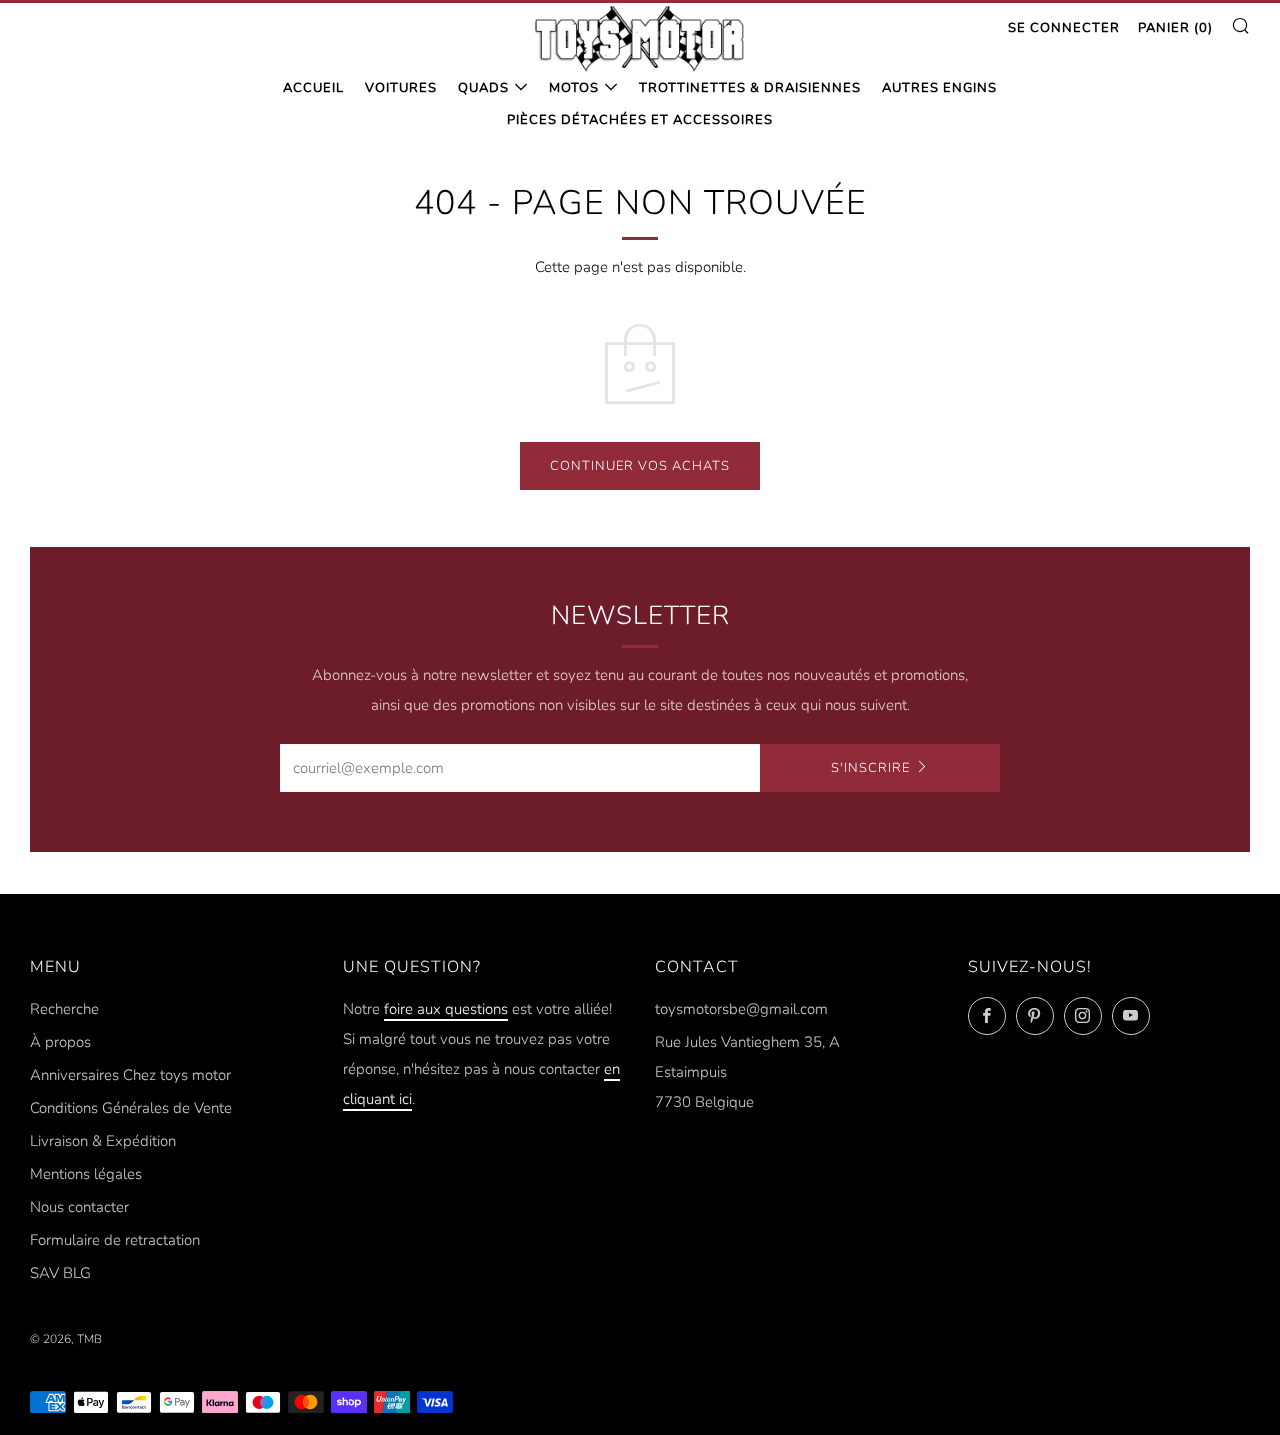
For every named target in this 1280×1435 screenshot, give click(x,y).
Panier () (1175, 28)
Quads (483, 88)
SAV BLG (60, 1273)
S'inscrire (870, 768)
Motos (574, 88)
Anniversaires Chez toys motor (130, 1075)
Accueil (313, 88)
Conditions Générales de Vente (131, 1108)
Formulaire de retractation (115, 1240)
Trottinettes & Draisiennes (750, 88)
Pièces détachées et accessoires (640, 120)
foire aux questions (446, 1009)
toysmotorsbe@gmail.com (741, 1009)
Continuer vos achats (640, 466)
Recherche (64, 1009)
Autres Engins (939, 88)
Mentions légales (86, 1174)
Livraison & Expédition (103, 1141)
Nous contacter (79, 1207)
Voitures (401, 88)
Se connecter (1064, 28)
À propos (60, 1042)
